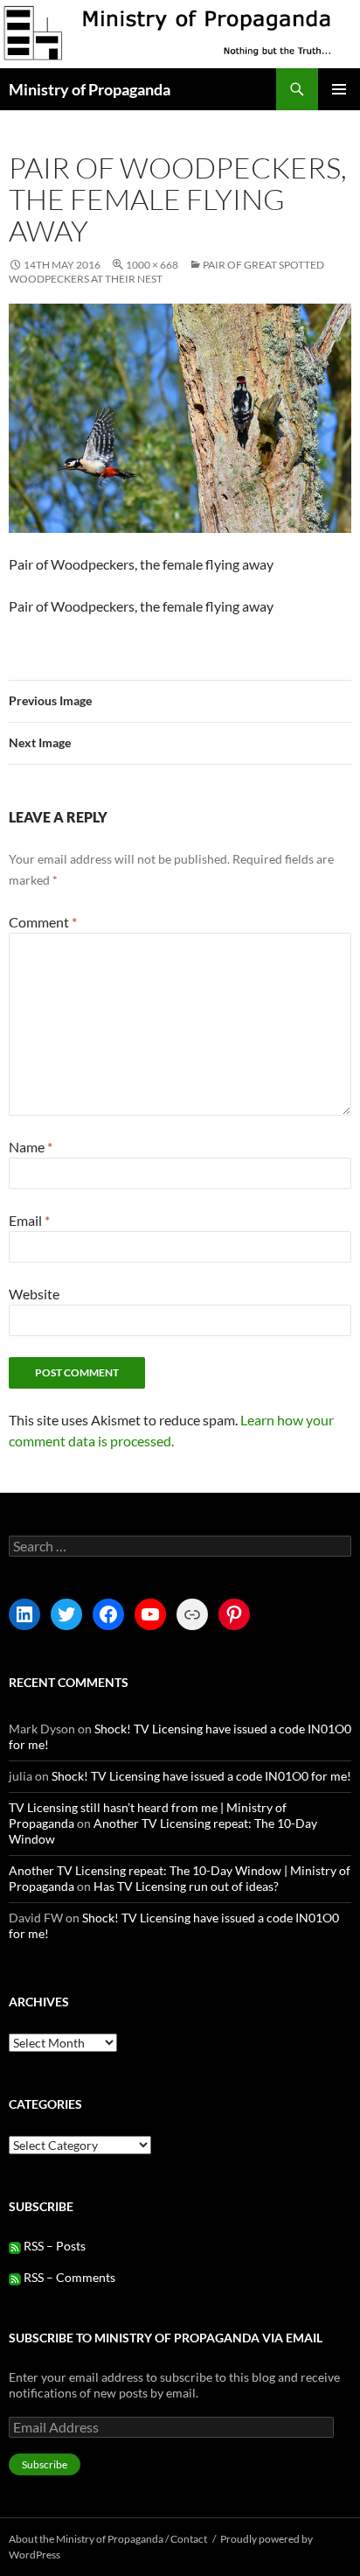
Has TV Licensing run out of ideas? (186, 1886)
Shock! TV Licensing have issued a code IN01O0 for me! (201, 1776)
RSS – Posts (53, 2246)
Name (31, 1147)
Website (34, 1294)
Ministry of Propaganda (90, 89)
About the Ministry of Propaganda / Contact (108, 2539)
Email (29, 1220)
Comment (43, 922)
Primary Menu (339, 89)
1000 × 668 (152, 265)
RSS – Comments (68, 2277)
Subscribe (45, 2464)
